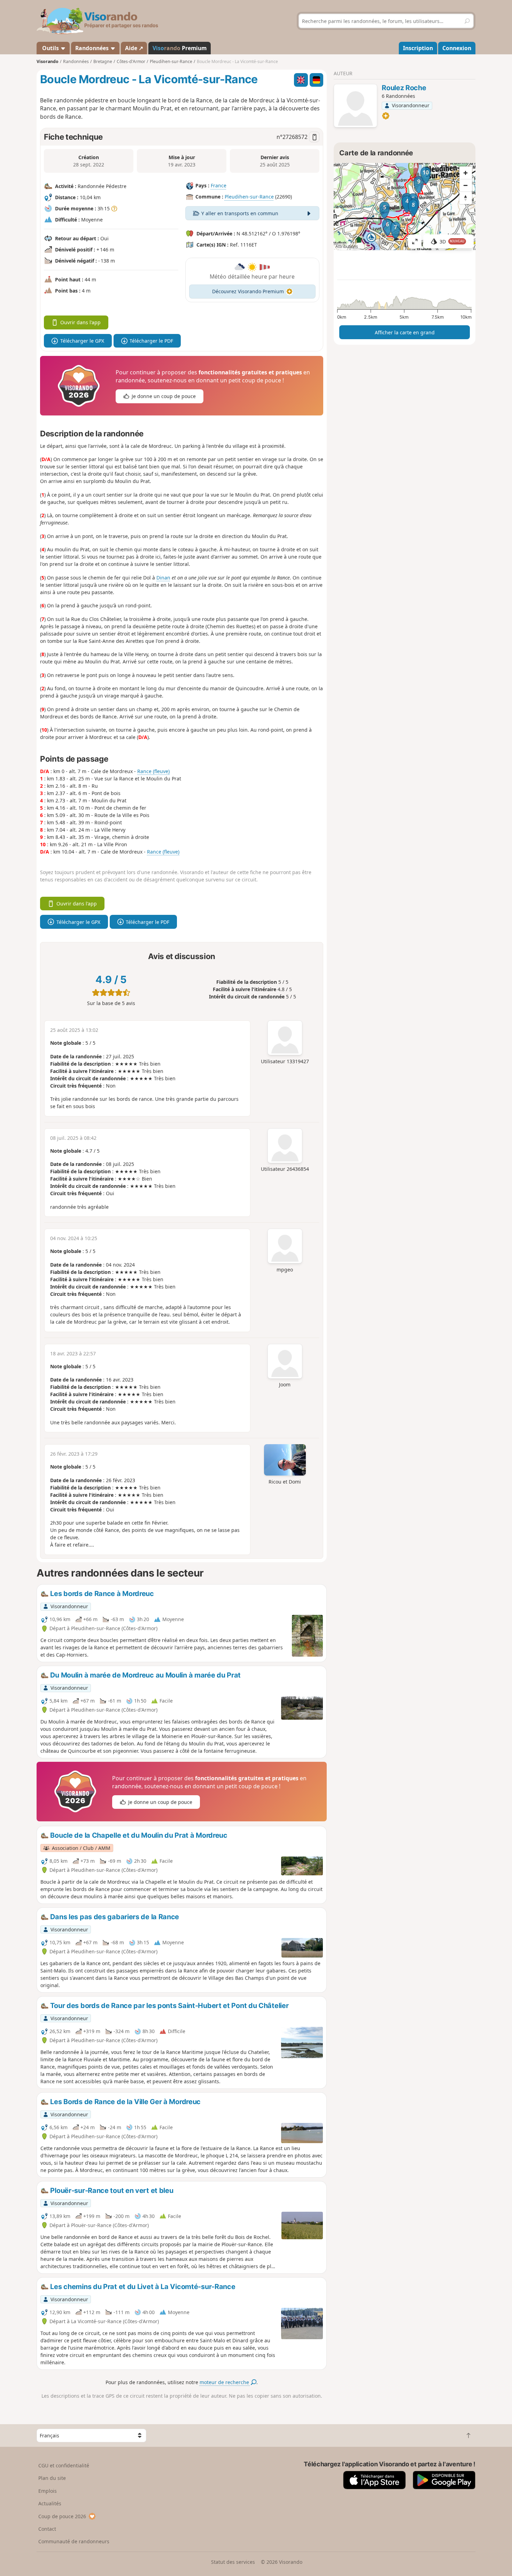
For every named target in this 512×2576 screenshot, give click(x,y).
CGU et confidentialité (64, 2465)
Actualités (50, 2503)
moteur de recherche (225, 2382)
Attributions (347, 246)
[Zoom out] (466, 185)
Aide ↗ (134, 48)
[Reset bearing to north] (466, 198)
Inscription (418, 48)
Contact (47, 2529)
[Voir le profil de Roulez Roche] (355, 107)
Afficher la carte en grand (405, 332)
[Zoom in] (466, 173)
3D (452, 242)
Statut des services (233, 2562)
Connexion (457, 48)
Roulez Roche (404, 88)
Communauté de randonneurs (74, 2541)
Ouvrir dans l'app (80, 322)
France (219, 186)
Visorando (48, 61)
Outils (51, 48)
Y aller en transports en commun (240, 213)
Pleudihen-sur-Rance (249, 197)
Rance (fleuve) (153, 771)
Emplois (48, 2491)
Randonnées (93, 48)
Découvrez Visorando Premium (248, 291)
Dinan (163, 578)
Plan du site (52, 2478)
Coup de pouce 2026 (62, 2516)
